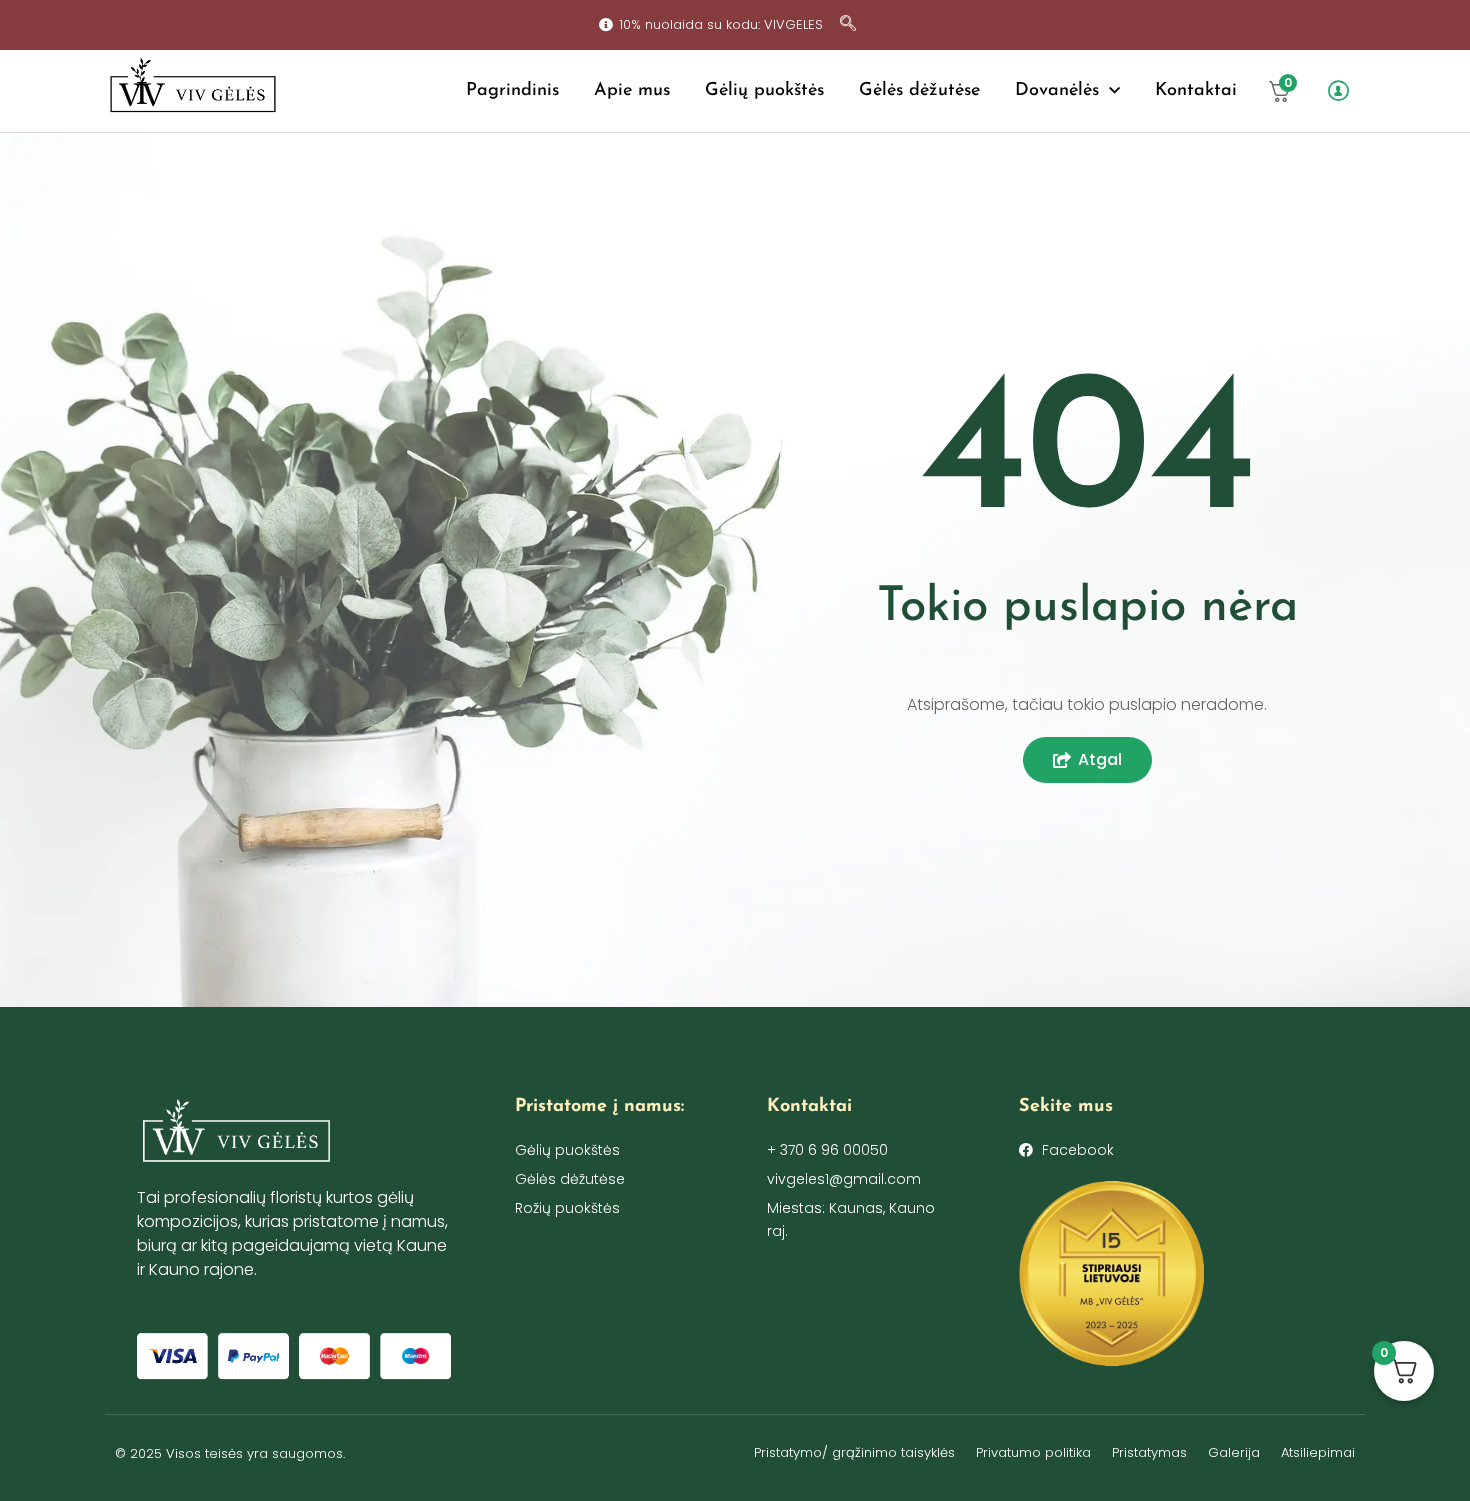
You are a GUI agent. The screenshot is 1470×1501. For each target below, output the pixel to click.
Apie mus (632, 91)
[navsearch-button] (848, 25)
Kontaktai (1196, 91)
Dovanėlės (1057, 91)
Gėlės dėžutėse (919, 91)
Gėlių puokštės (764, 91)
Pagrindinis (512, 91)
